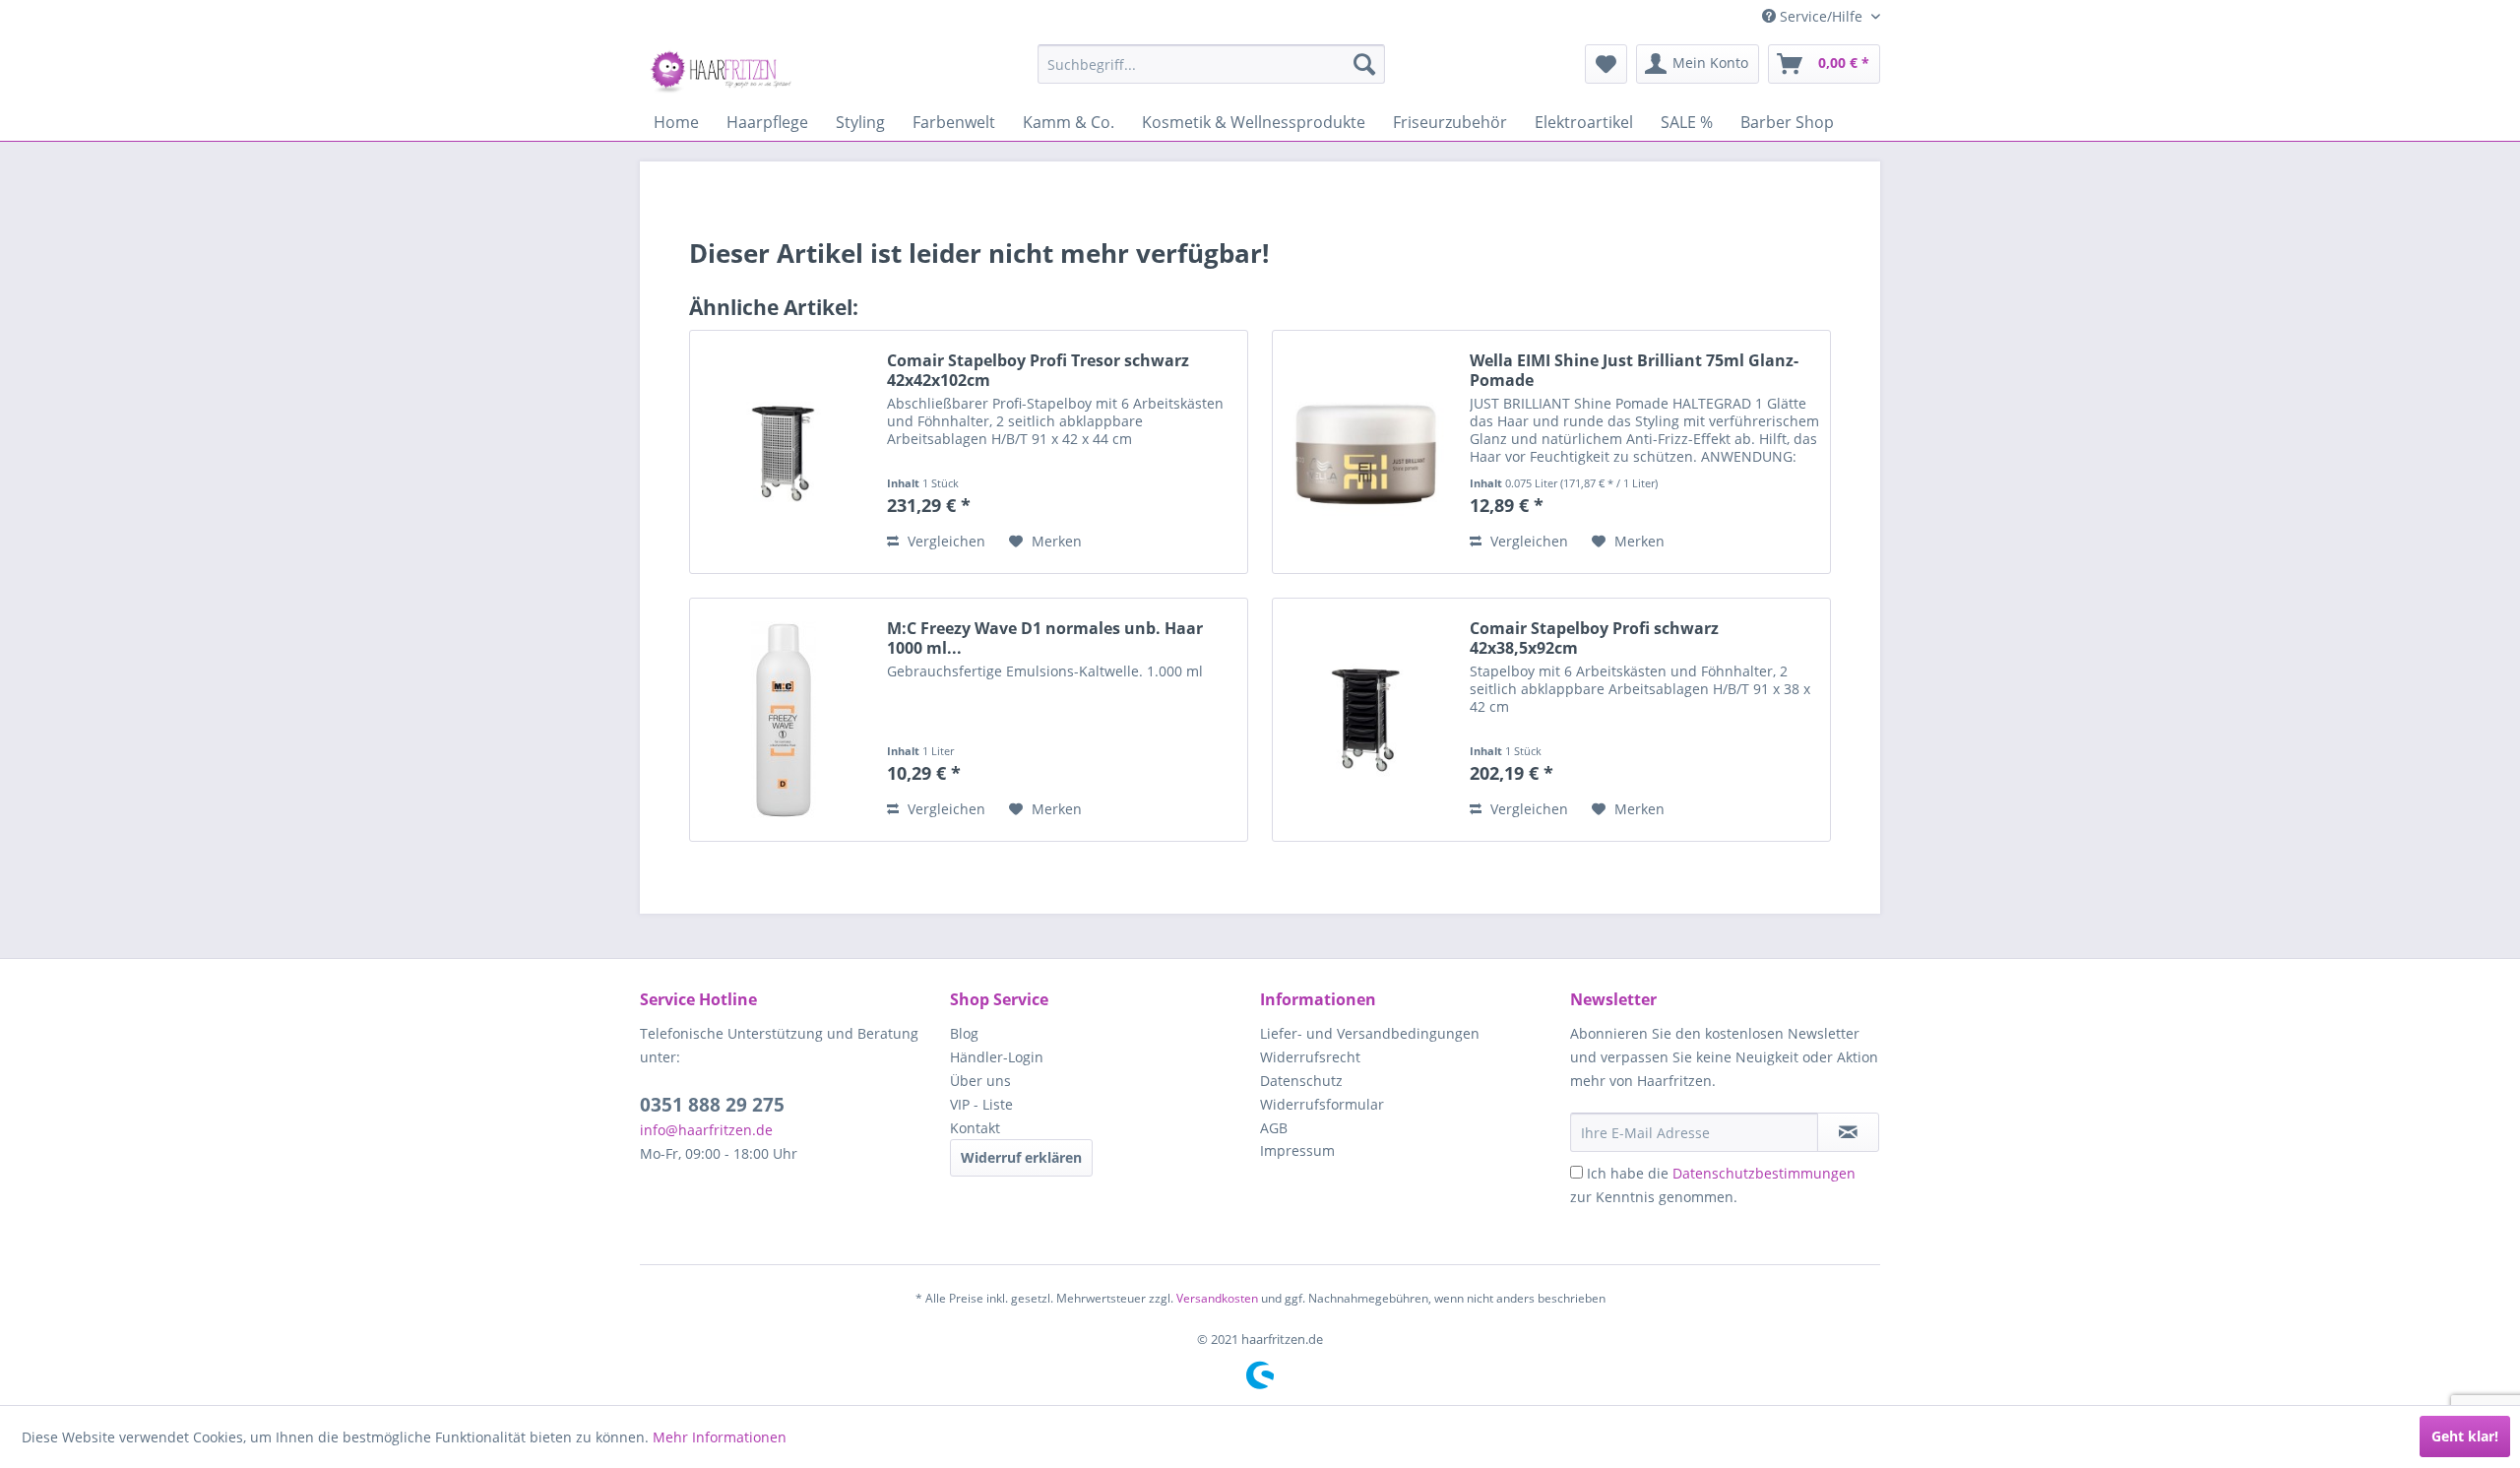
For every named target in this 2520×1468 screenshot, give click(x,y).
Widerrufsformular (1322, 1104)
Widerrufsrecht (1310, 1057)
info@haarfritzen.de (706, 1130)
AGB (1274, 1128)
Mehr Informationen (720, 1437)
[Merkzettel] (1606, 64)
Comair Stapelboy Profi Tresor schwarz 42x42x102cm (1038, 370)
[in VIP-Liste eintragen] (1848, 1132)
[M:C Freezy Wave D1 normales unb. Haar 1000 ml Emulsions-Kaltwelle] (784, 720)
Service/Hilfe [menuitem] (1821, 16)
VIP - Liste (981, 1104)
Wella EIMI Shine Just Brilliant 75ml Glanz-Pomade (1634, 370)
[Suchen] (1364, 64)
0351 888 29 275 (712, 1105)
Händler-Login (997, 1057)
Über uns (980, 1081)
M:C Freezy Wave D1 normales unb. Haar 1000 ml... (1045, 638)
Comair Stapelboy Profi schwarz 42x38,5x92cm (1594, 638)
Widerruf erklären (1021, 1157)
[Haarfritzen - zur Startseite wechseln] (724, 69)
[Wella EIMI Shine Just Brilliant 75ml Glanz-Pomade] (1366, 452)
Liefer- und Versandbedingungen (1370, 1033)
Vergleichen (945, 541)
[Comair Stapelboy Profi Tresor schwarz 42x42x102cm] (784, 452)
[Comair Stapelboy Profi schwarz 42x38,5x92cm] (1366, 720)
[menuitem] (1211, 64)
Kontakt (975, 1128)
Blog (964, 1033)
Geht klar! (2465, 1436)
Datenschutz (1301, 1081)
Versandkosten (1217, 1298)
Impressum (1297, 1150)
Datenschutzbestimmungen (1764, 1173)
